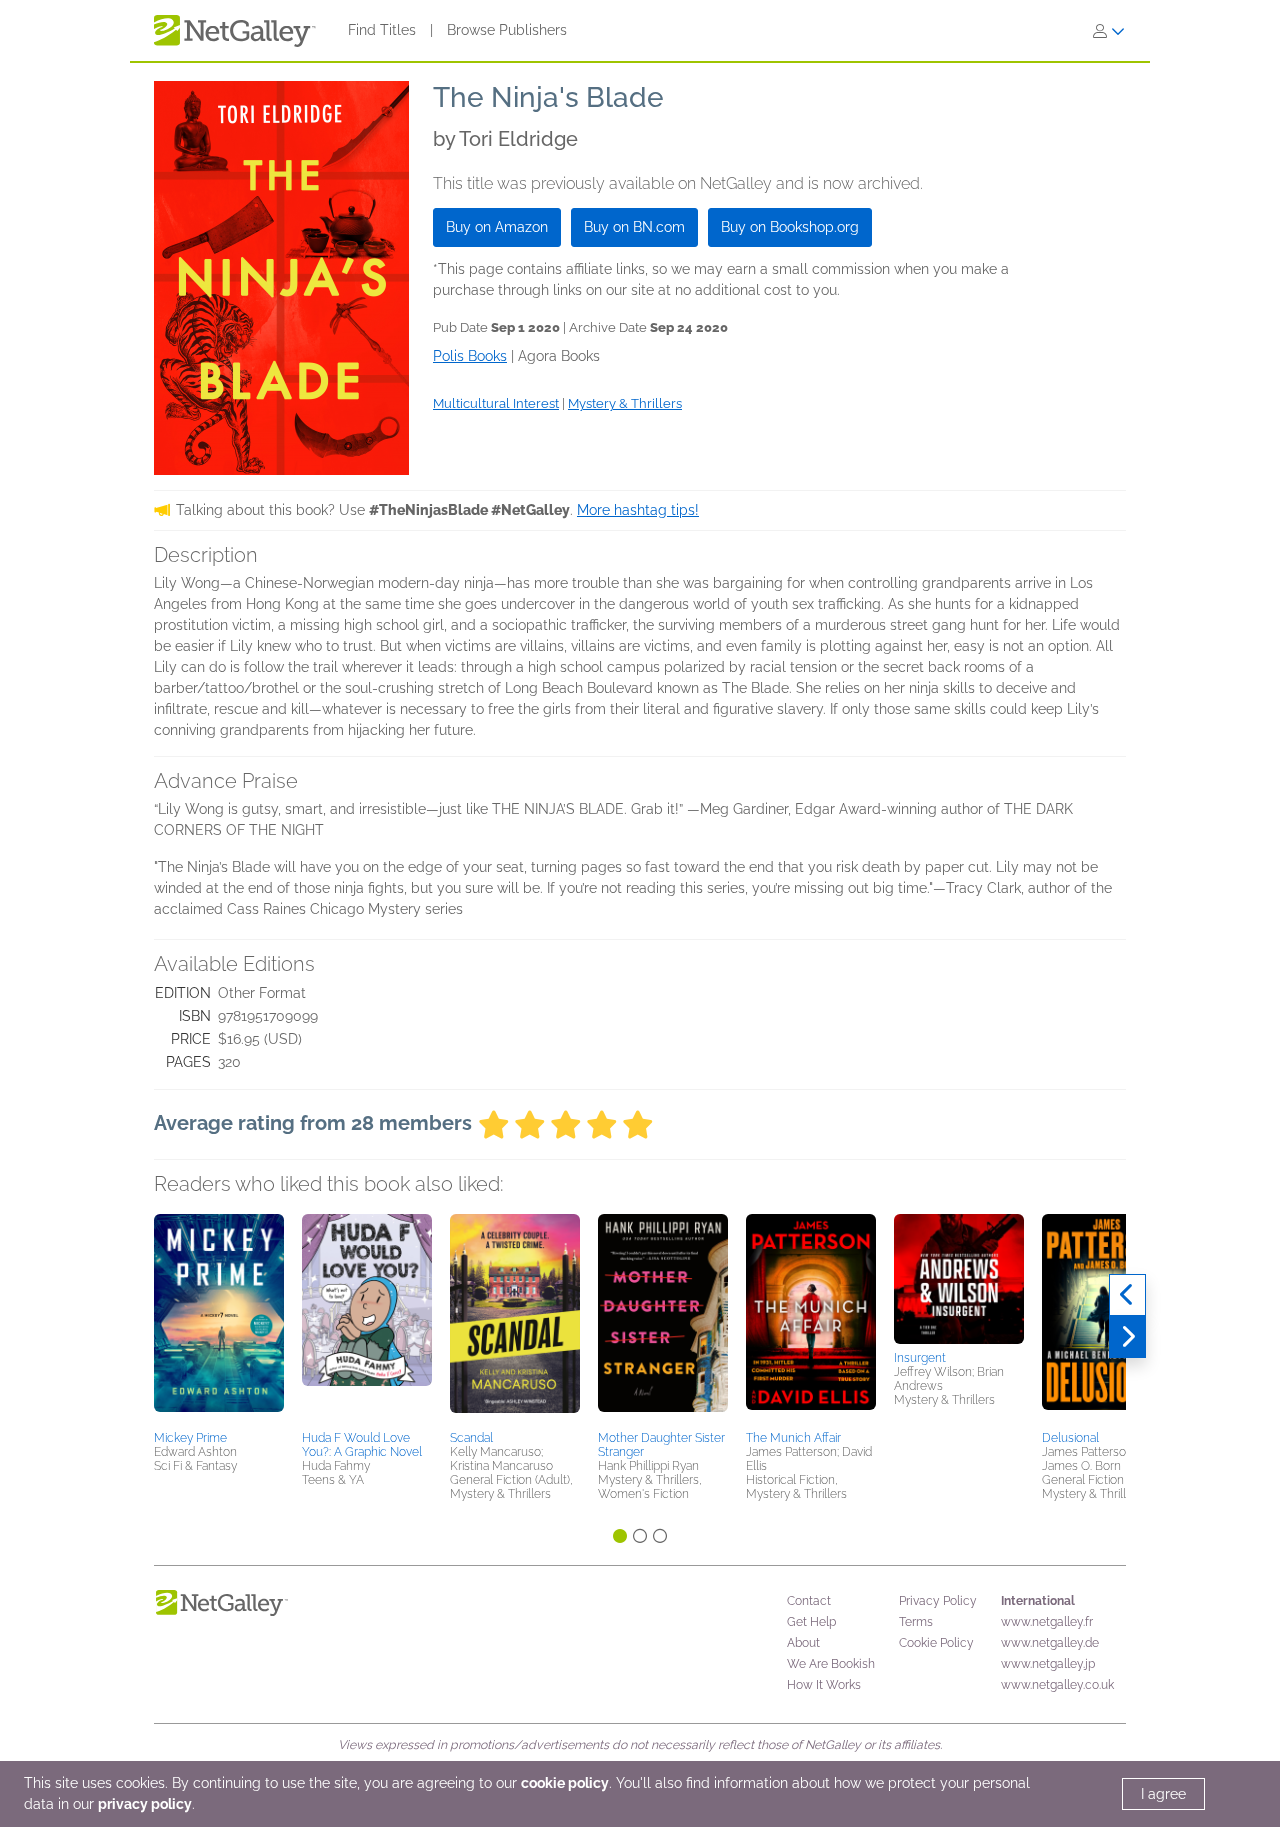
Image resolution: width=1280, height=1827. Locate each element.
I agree (1163, 1794)
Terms (916, 1622)
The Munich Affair (793, 1438)
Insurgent (920, 1358)
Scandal (471, 1438)
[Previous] (1127, 1295)
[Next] (1127, 1337)
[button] (219, 1319)
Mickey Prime (190, 1438)
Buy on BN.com (634, 227)
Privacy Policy (938, 1601)
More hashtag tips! (638, 510)
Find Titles (382, 30)
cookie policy (565, 1783)
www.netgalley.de (1050, 1643)
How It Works (824, 1685)
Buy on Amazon (497, 227)
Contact (809, 1601)
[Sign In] (1109, 31)
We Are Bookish (831, 1664)
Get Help (811, 1622)
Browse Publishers (507, 30)
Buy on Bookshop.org (790, 227)
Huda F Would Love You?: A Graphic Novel (362, 1445)
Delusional (1070, 1438)
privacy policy (145, 1804)
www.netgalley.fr (1047, 1622)
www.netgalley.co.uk (1057, 1685)
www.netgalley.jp (1048, 1664)
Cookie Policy (936, 1643)
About (803, 1643)
